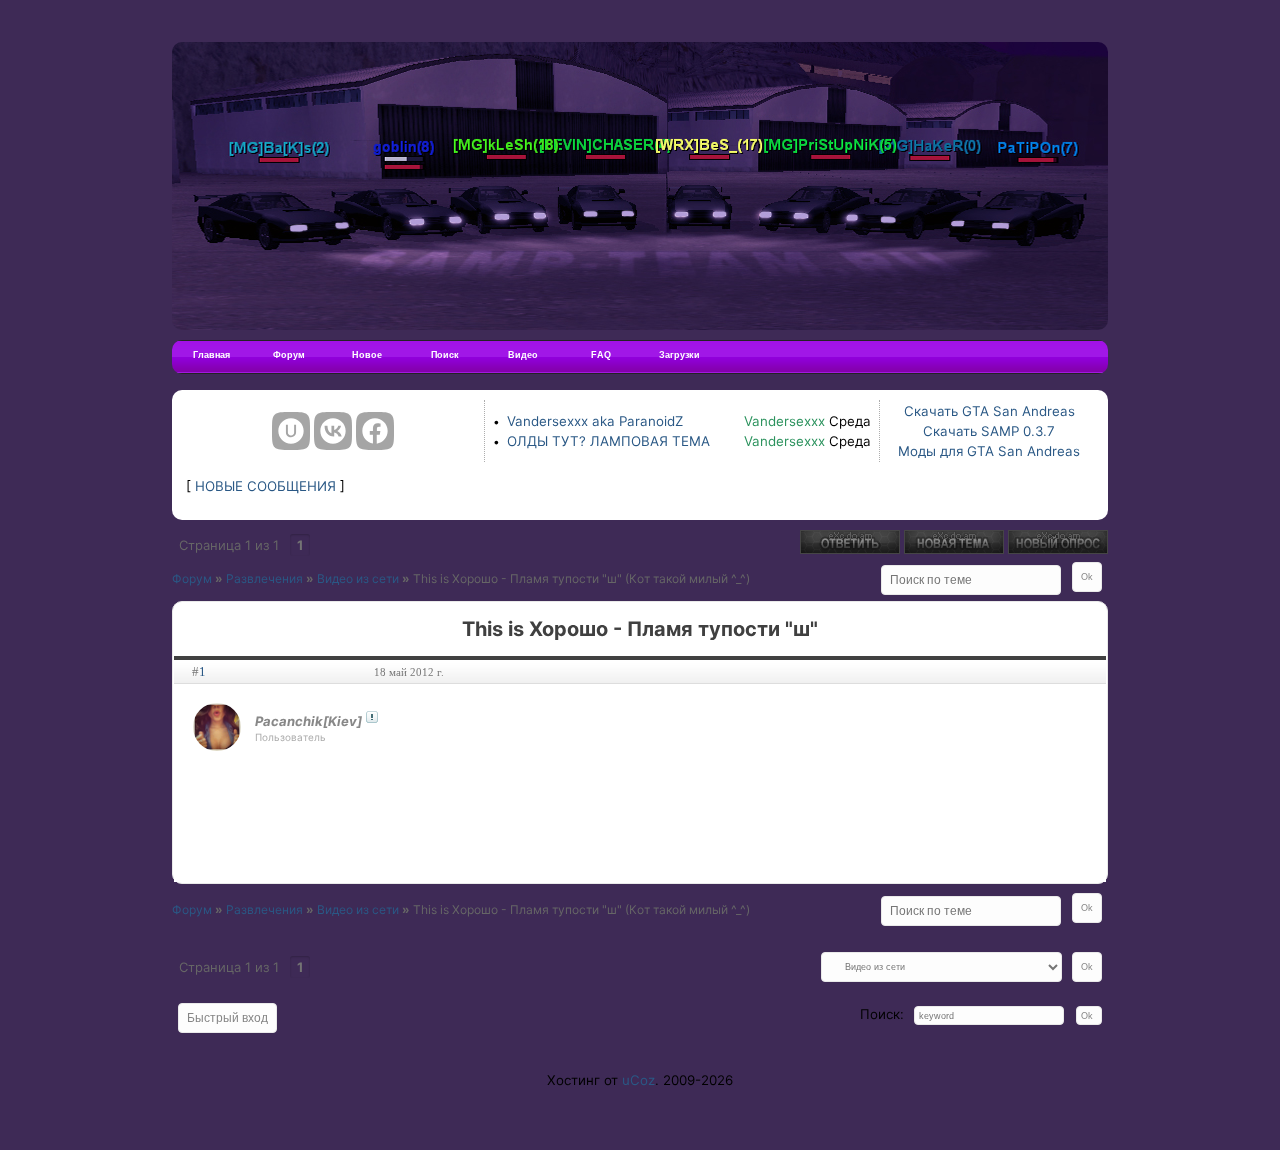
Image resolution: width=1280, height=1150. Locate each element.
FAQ (601, 355)
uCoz (638, 1080)
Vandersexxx (784, 421)
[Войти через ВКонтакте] (333, 431)
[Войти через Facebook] (375, 431)
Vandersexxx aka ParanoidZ (595, 421)
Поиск (445, 355)
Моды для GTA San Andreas (989, 451)
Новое (367, 355)
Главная (211, 355)
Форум (289, 355)
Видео (523, 355)
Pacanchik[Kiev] (308, 721)
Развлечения (264, 578)
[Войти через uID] (291, 431)
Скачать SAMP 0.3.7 (989, 431)
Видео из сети (358, 578)
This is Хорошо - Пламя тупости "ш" (517, 578)
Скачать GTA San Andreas (989, 411)
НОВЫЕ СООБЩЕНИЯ (265, 486)
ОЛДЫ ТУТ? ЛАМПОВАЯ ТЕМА (608, 441)
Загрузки (679, 355)
